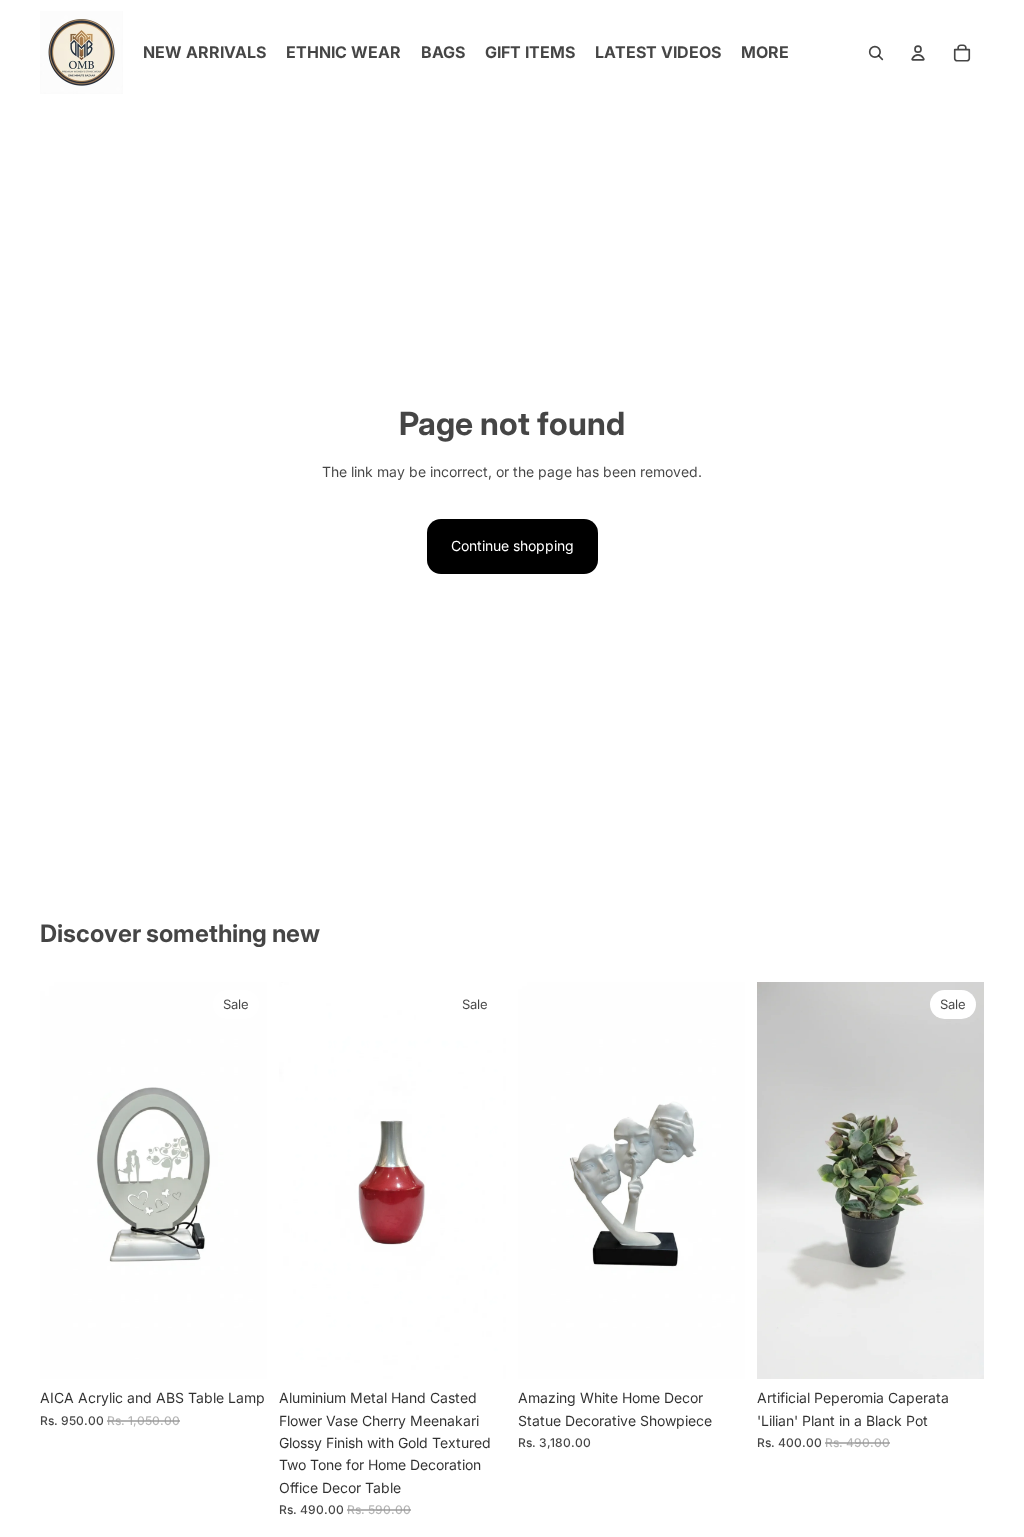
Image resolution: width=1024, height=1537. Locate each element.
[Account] (918, 53)
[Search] (876, 53)
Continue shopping (512, 545)
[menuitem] (765, 53)
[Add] (236, 1348)
